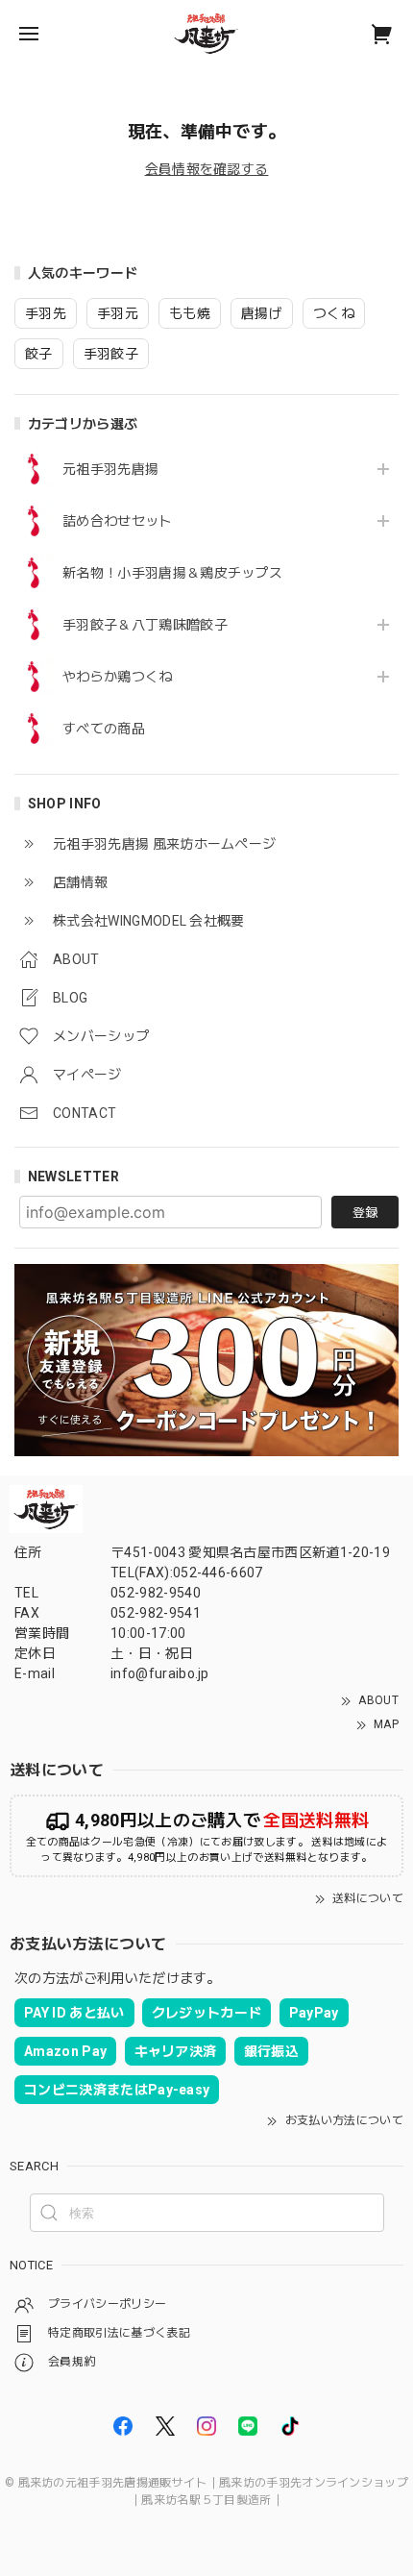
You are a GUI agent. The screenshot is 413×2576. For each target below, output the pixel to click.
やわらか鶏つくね (118, 677)
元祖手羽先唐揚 (110, 469)
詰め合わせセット (118, 521)
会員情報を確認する (207, 169)
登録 (365, 1213)
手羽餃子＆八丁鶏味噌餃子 (145, 625)
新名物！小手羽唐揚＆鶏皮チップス (172, 573)
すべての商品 (104, 729)
